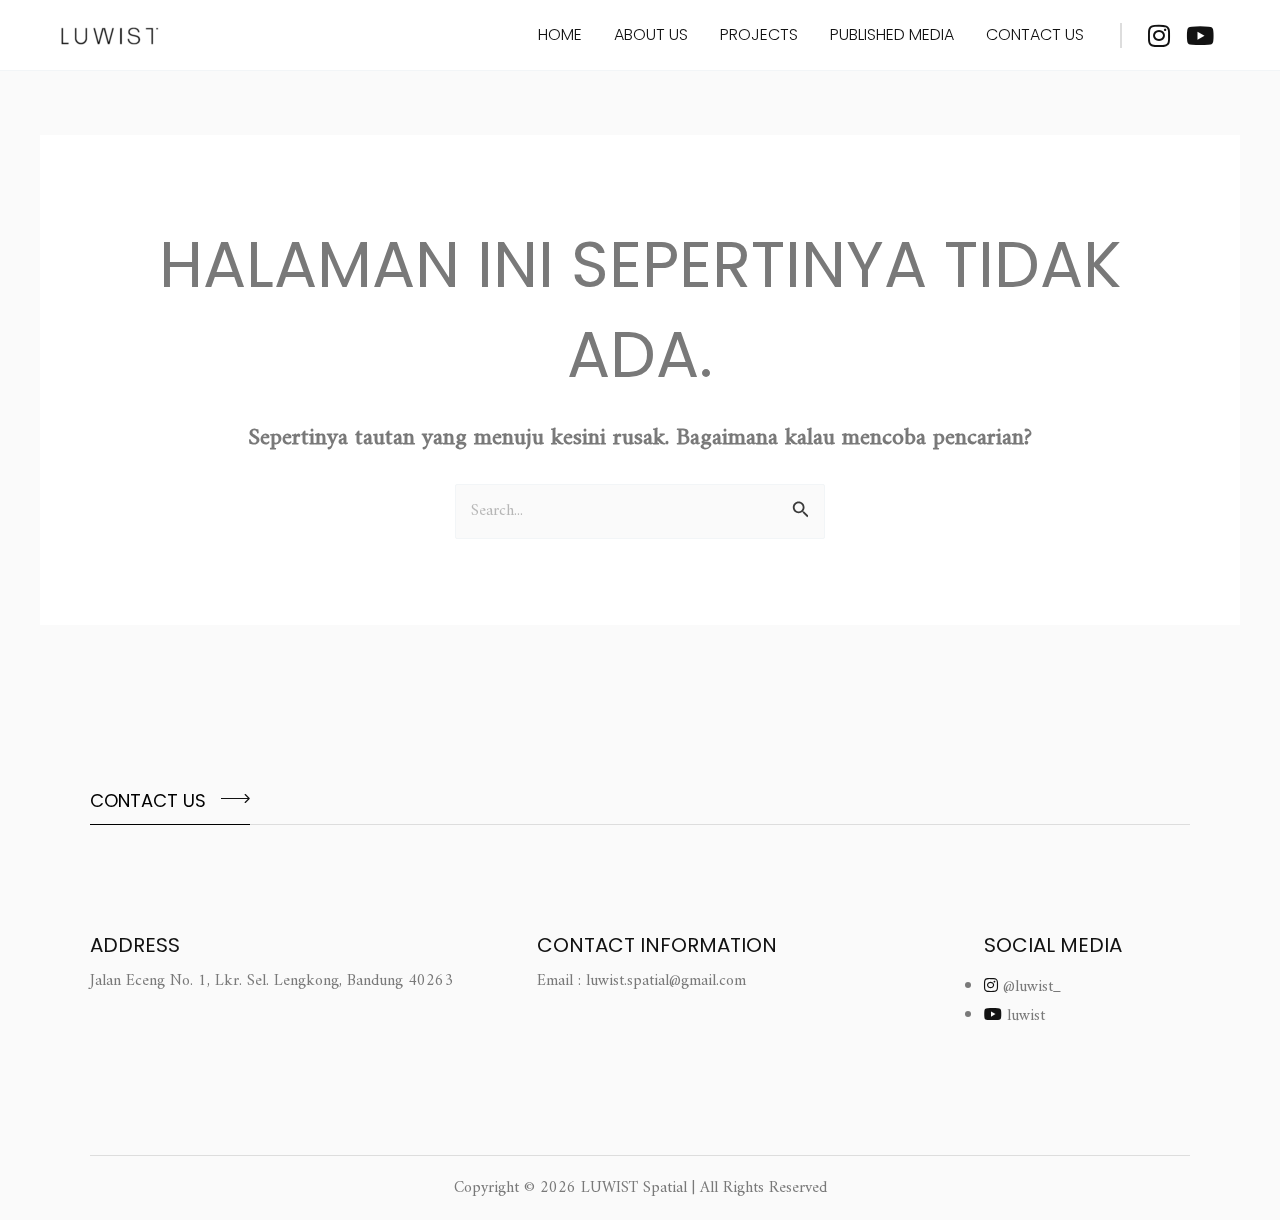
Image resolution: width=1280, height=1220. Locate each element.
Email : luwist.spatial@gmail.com (641, 981)
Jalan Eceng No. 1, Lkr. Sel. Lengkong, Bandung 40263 (271, 981)
